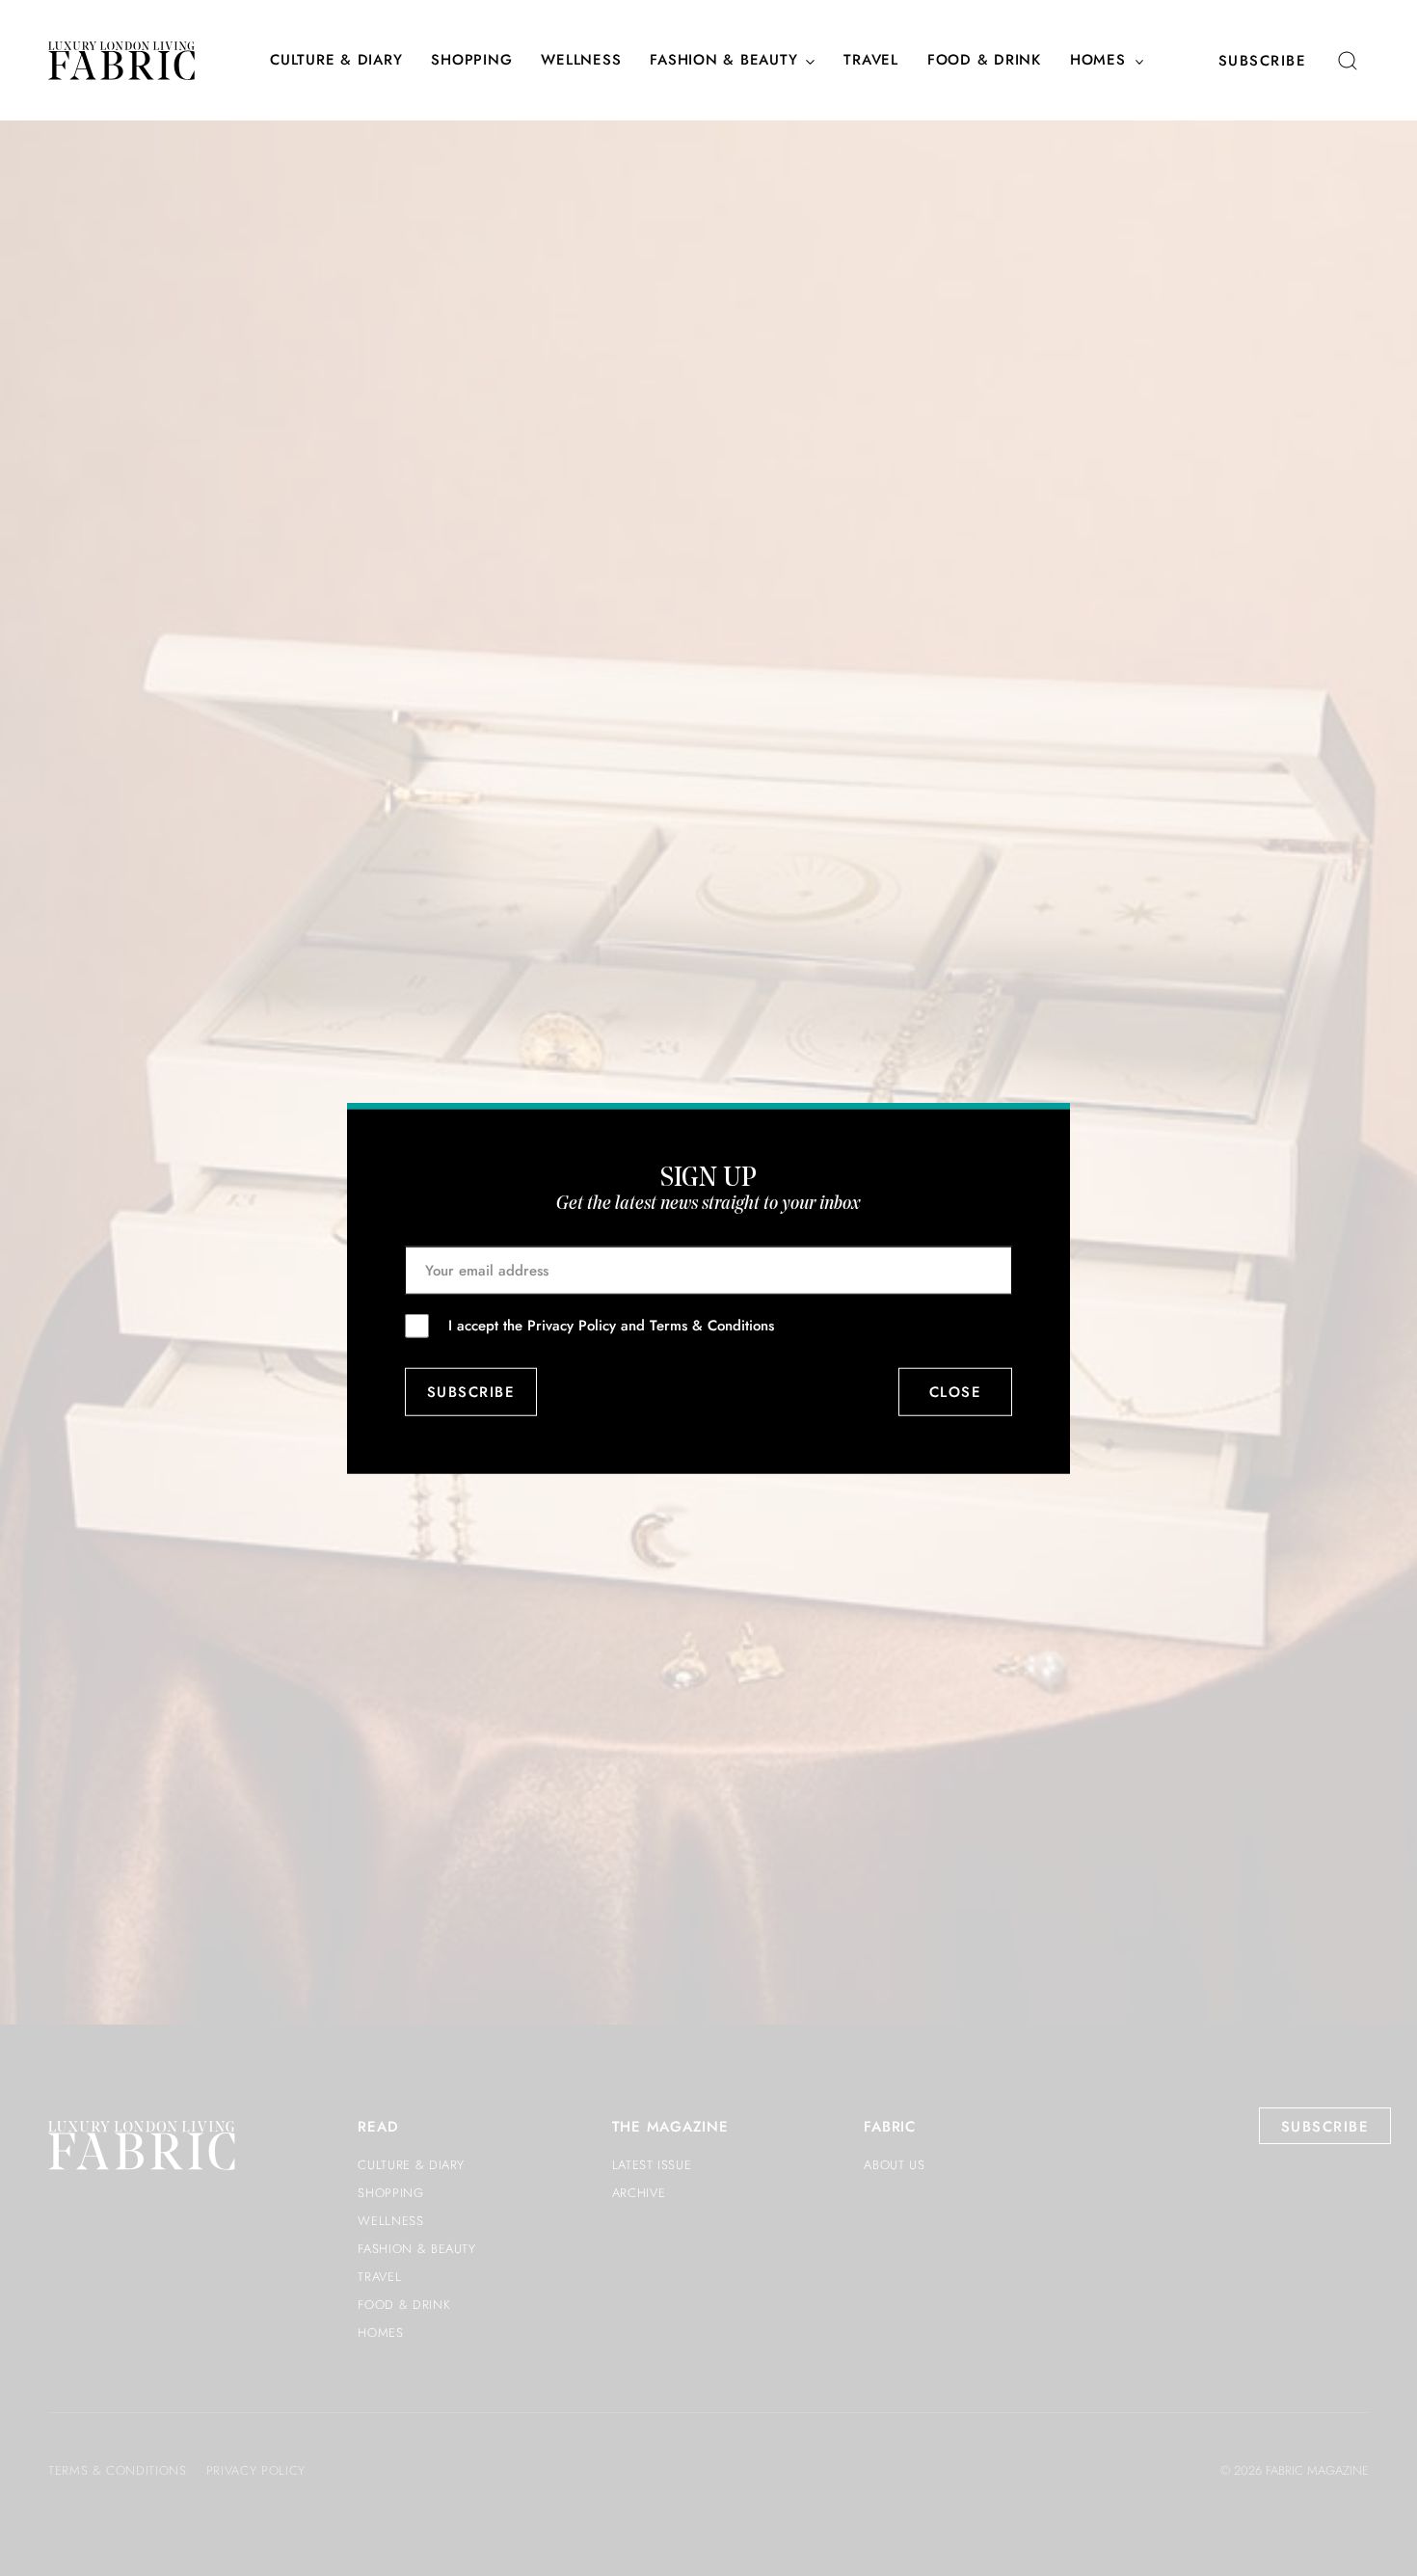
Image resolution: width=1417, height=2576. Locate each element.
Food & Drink (984, 61)
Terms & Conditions (712, 1325)
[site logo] (121, 61)
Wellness (581, 61)
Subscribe (1263, 61)
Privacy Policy (572, 1325)
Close (956, 1392)
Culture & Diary (336, 61)
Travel (871, 61)
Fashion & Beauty (723, 61)
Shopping (471, 61)
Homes (1098, 61)
